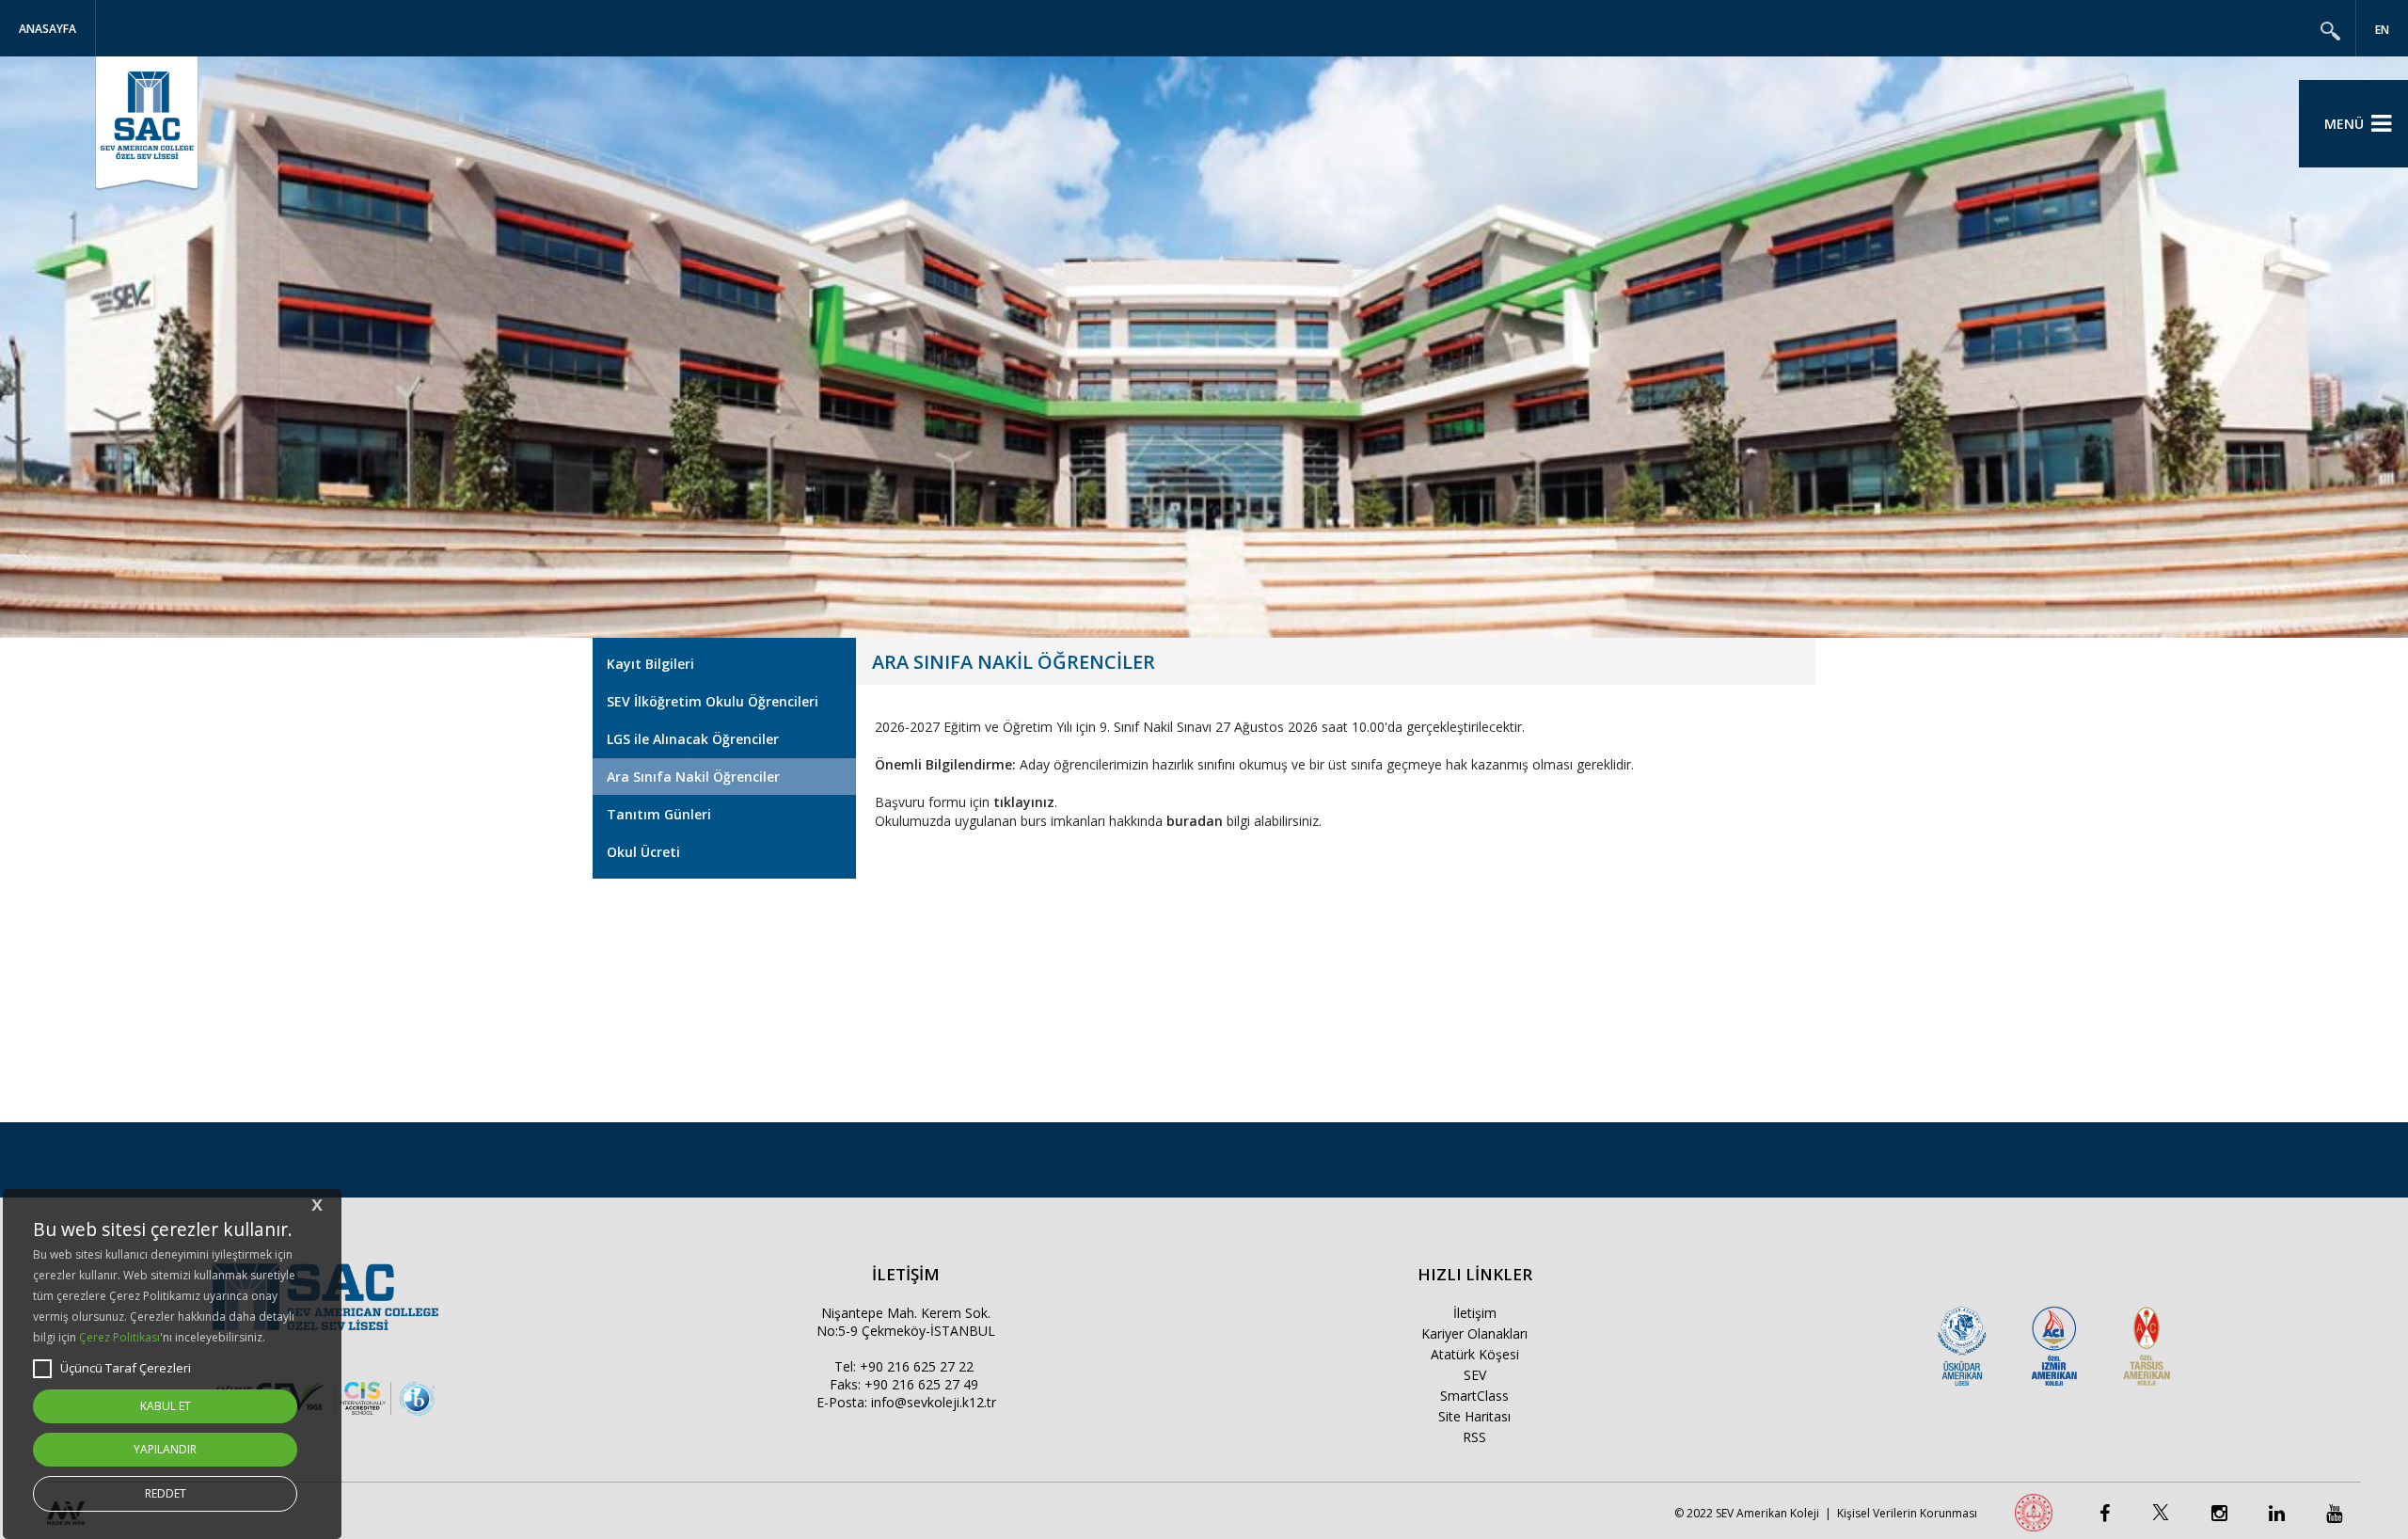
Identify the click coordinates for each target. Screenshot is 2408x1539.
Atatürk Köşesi (1475, 1354)
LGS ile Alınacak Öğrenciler (693, 739)
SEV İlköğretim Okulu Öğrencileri (713, 701)
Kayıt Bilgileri (650, 664)
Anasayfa (48, 29)
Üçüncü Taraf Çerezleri (126, 1368)
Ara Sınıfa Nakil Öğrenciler (693, 777)
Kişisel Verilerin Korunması (1907, 1513)
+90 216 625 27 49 (921, 1384)
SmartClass (1474, 1396)
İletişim (1475, 1313)
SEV (1475, 1375)
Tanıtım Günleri (659, 814)
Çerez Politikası (119, 1337)
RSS (1474, 1437)
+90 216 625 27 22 (917, 1366)
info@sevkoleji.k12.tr (934, 1402)
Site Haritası (1474, 1416)
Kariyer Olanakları (1474, 1333)
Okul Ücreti (643, 852)
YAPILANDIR (165, 1449)
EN (2382, 30)
